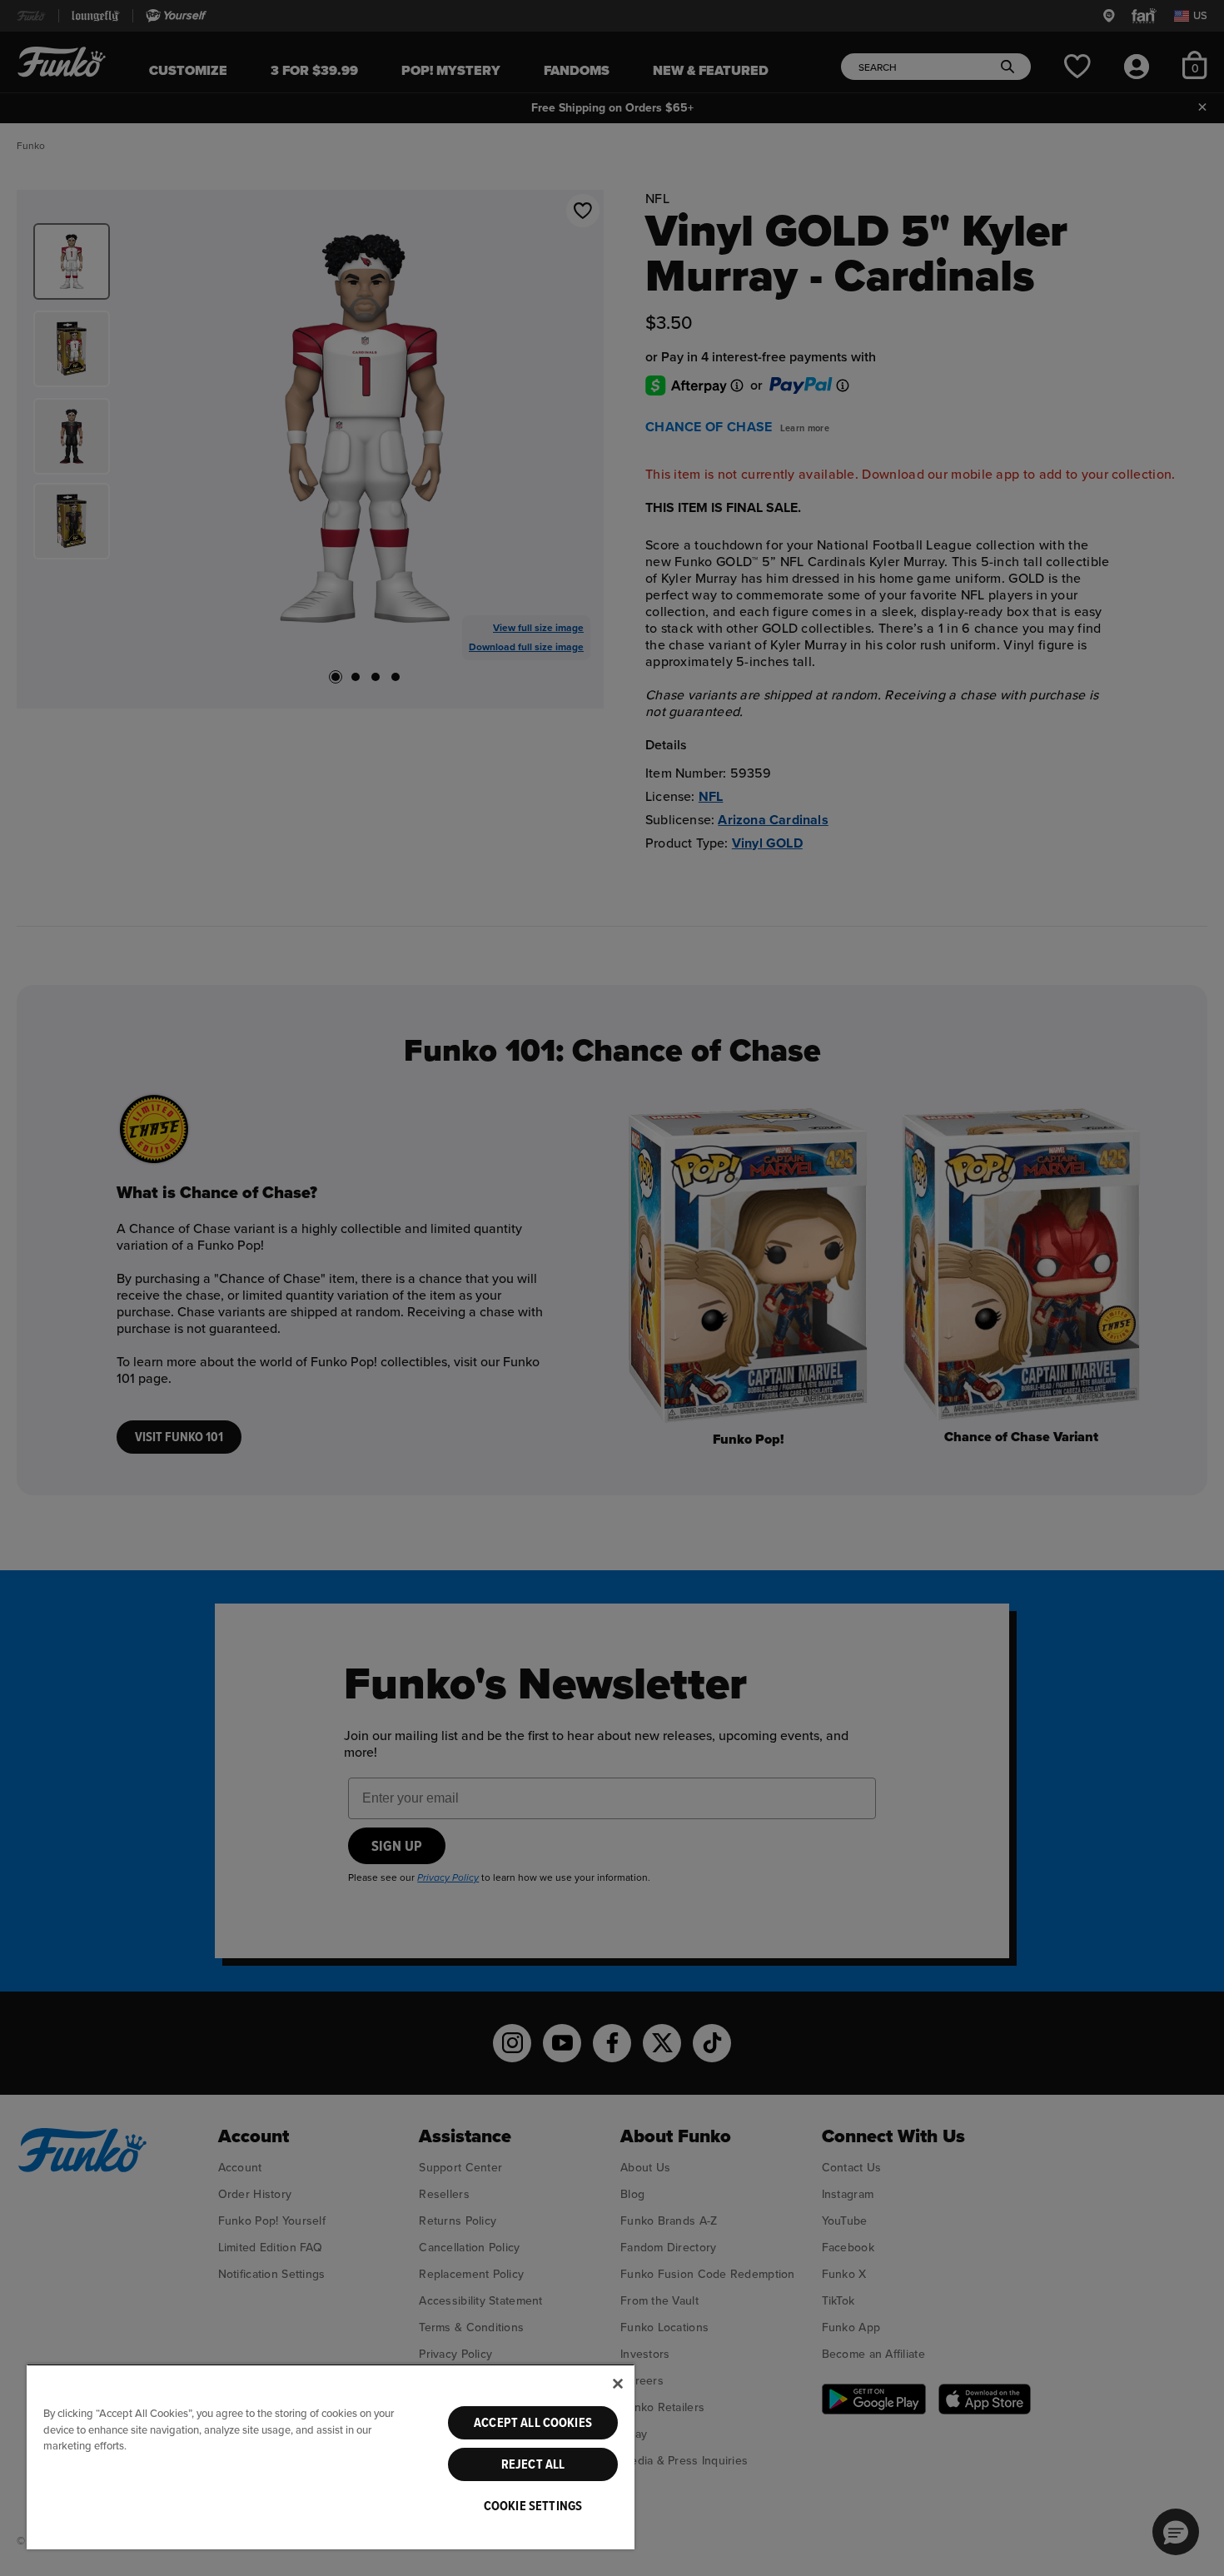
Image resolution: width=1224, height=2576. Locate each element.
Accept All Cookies (533, 2423)
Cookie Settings (533, 2506)
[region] (331, 2457)
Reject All (533, 2464)
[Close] (618, 2384)
